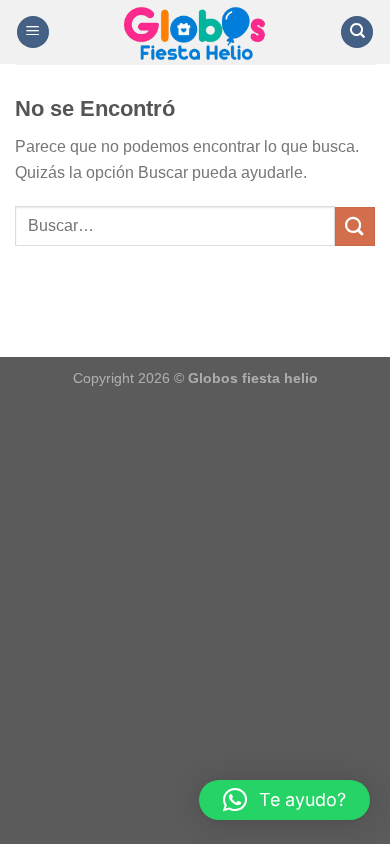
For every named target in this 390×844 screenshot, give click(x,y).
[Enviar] (355, 226)
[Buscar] (357, 32)
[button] (284, 800)
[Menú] (33, 32)
